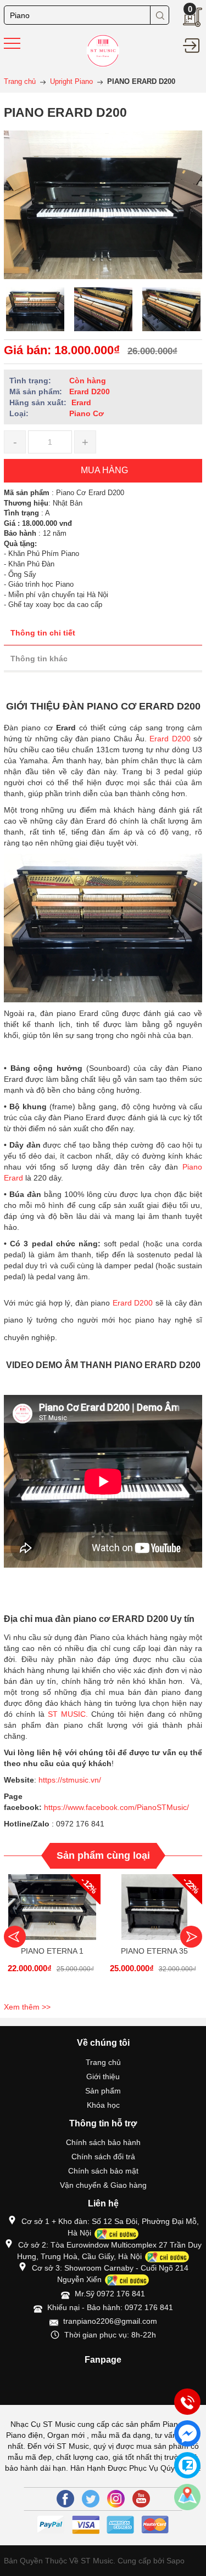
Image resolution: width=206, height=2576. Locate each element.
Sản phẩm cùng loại (103, 1856)
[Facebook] (65, 2499)
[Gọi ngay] (187, 2402)
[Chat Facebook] (187, 2433)
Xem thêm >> (27, 2007)
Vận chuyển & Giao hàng (103, 2185)
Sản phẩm (103, 2091)
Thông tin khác (39, 659)
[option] (35, 309)
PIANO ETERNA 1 (52, 1951)
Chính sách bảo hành (103, 2142)
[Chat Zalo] (187, 2465)
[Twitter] (91, 2499)
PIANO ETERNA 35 (154, 1951)
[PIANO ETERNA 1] (52, 1907)
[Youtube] (141, 2499)
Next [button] (191, 1937)
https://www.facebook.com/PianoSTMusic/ (116, 1807)
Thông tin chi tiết (43, 633)
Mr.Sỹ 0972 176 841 (110, 2294)
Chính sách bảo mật (103, 2171)
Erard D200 (171, 739)
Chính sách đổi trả (103, 2157)
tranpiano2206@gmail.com (110, 2321)
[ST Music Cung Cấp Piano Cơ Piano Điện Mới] (103, 50)
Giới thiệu (103, 2076)
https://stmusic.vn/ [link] (70, 1780)
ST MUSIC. (68, 1714)
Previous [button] (15, 1937)
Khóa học (103, 2105)
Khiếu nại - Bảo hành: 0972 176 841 (110, 2307)
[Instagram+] (116, 2499)
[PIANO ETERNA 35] (154, 1907)
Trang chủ (103, 2062)
